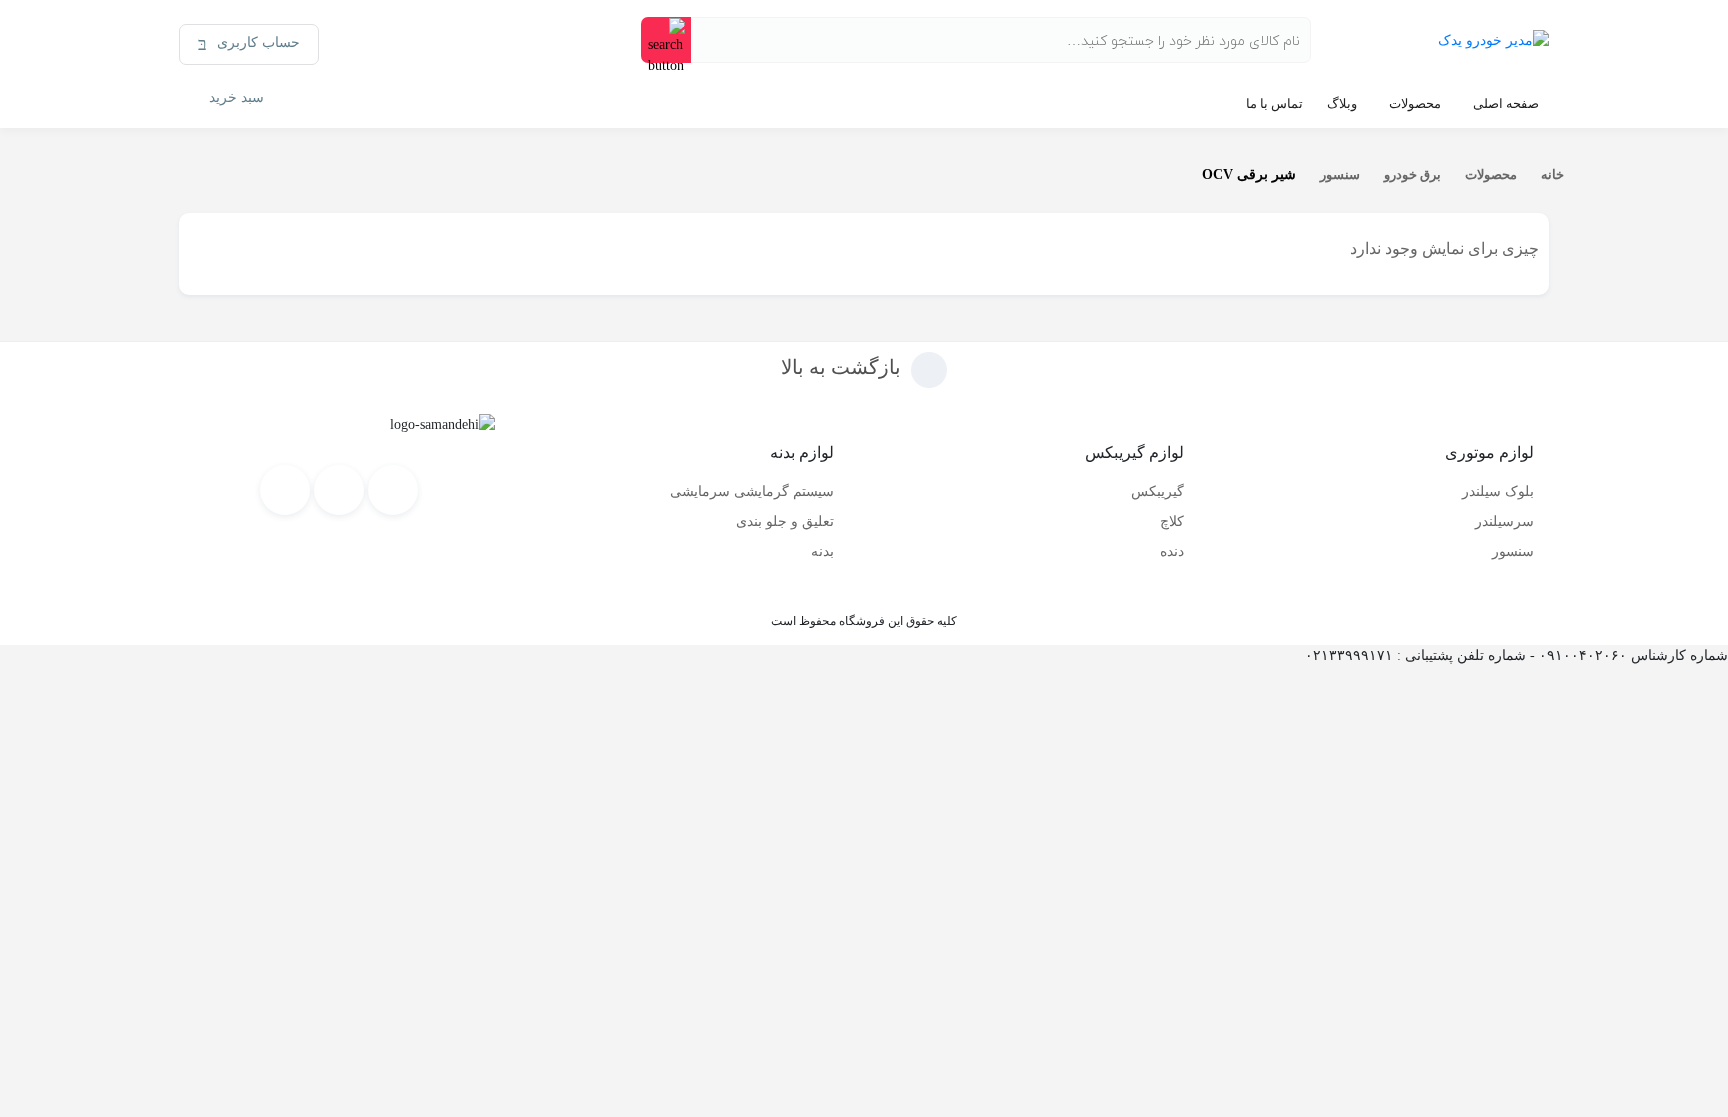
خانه (1552, 174)
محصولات (1415, 103)
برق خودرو (1412, 174)
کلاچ (1172, 521)
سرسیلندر (1504, 521)
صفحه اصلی (1506, 103)
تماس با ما (1274, 103)
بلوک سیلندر (1498, 491)
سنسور (1340, 174)
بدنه (822, 551)
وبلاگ (1342, 103)
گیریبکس (1157, 491)
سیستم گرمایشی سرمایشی (752, 491)
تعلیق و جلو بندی (785, 521)
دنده (1172, 551)
